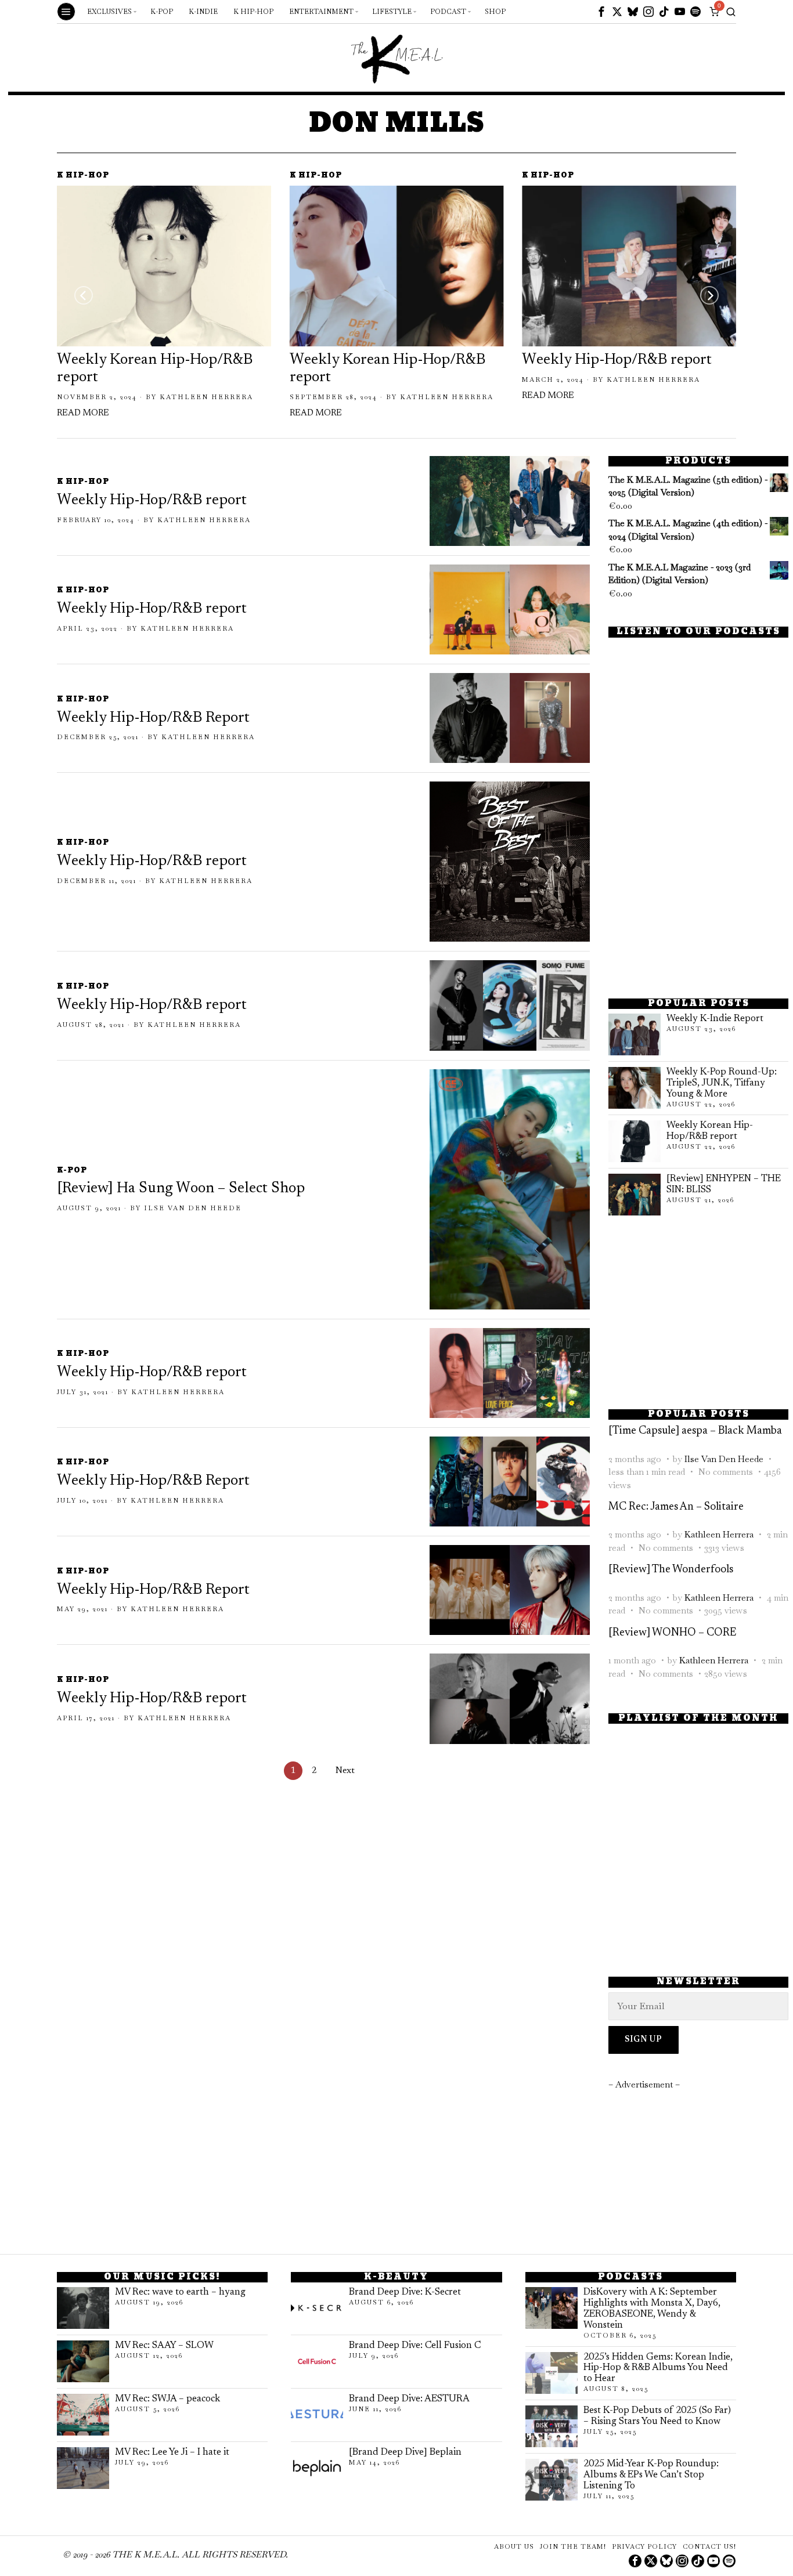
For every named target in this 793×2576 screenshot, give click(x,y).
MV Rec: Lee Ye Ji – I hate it (172, 2452)
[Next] (709, 295)
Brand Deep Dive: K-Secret (405, 2292)
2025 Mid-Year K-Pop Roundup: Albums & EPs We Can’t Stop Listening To (651, 2475)
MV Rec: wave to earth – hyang (180, 2292)
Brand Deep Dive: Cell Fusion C (415, 2346)
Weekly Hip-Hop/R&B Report (153, 718)
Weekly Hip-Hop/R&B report (617, 360)
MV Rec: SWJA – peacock (167, 2399)
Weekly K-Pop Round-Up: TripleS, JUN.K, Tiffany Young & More (722, 1083)
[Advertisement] (698, 902)
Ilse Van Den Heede (193, 1208)
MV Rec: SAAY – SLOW (164, 2346)
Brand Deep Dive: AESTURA (409, 2399)
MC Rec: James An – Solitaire (676, 1507)
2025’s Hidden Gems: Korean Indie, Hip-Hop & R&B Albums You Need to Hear (658, 2368)
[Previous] (84, 295)
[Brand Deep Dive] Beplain (405, 2452)
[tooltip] (601, 12)
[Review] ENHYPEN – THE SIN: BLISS (724, 1184)
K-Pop (72, 1171)
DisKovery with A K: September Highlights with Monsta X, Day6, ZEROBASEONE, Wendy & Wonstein (652, 2309)
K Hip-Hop (83, 176)
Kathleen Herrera (206, 397)
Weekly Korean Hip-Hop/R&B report (155, 369)
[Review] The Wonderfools (671, 1570)
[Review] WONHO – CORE (672, 1633)
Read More (83, 413)
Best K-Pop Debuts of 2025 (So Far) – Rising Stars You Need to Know (657, 2416)
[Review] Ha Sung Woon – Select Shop (181, 1189)
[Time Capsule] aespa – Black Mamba (695, 1431)
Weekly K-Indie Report (715, 1019)
